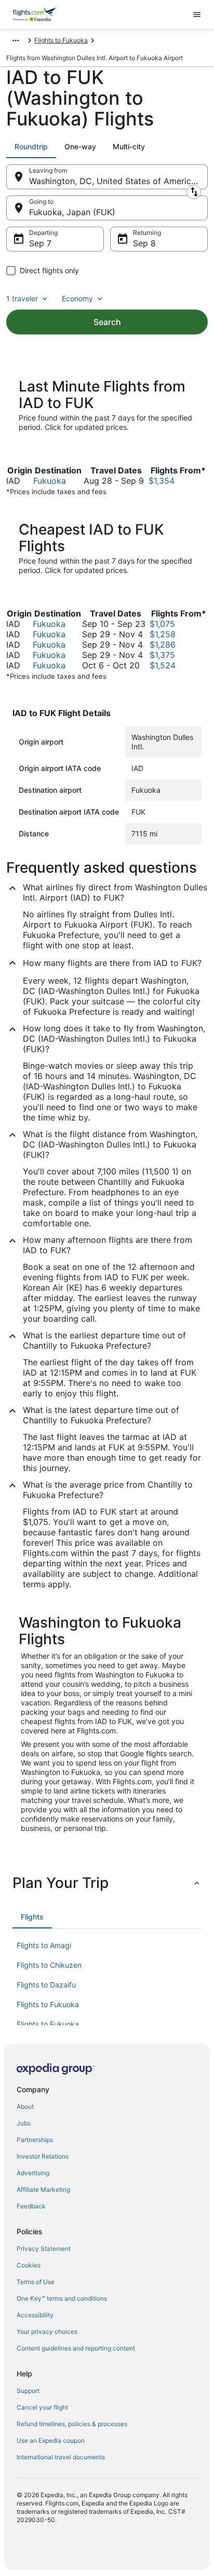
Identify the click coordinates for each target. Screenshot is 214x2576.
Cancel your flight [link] (42, 2407)
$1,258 (163, 634)
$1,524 (163, 665)
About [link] (25, 2106)
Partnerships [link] (35, 2140)
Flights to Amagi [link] (44, 1945)
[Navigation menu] (197, 15)
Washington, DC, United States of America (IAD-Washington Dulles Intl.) (118, 181)
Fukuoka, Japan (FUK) (72, 212)
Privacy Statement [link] (44, 2249)
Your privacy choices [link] (47, 2332)
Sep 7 (40, 243)
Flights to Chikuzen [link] (49, 1965)
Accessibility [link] (35, 2315)
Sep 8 (144, 243)
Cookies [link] (29, 2265)
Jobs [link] (24, 2123)
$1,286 (163, 645)
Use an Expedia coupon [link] (51, 2440)
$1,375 (162, 655)
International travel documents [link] (61, 2457)
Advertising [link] (33, 2173)
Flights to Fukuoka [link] (61, 40)
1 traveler (22, 298)
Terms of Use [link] (36, 2282)
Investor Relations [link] (43, 2156)
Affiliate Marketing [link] (43, 2189)
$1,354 (162, 481)
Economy (77, 298)
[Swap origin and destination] (194, 192)
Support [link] (28, 2391)
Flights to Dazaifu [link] (46, 1985)
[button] (107, 1883)
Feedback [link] (31, 2206)
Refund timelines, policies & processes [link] (72, 2424)
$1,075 (162, 624)
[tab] (31, 147)
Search (107, 322)
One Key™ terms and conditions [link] (62, 2298)
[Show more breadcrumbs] (16, 40)
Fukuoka (50, 481)
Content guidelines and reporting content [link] (76, 2348)
